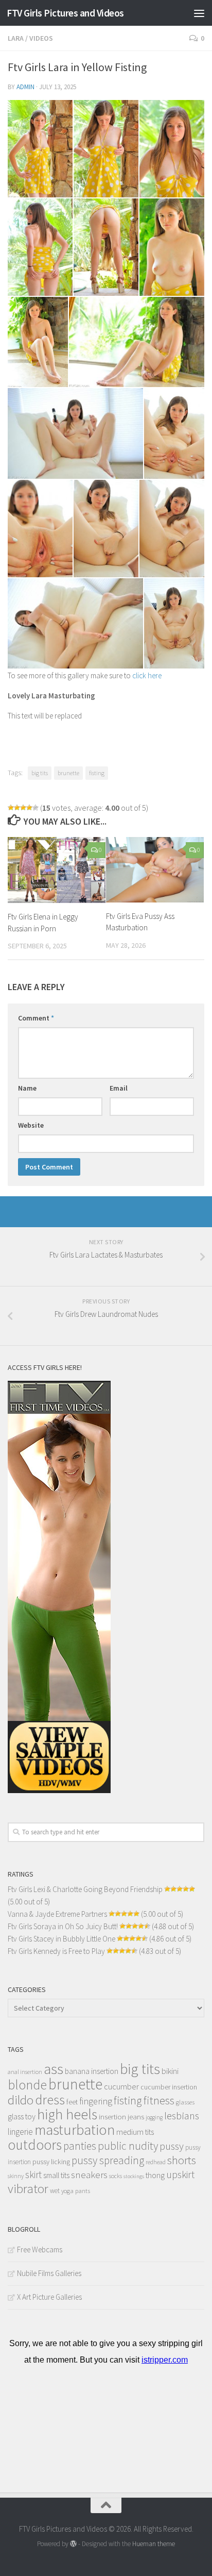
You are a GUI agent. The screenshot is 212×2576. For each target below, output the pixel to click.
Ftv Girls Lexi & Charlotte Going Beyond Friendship (85, 1889)
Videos (41, 38)
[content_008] (137, 342)
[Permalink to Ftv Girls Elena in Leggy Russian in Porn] (57, 870)
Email (119, 1088)
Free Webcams (40, 2249)
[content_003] (172, 149)
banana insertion (92, 2071)
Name (27, 1088)
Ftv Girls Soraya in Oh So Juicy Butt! (63, 1926)
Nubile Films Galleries (49, 2273)
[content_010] (174, 433)
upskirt (180, 2174)
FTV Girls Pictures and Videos (65, 13)
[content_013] (172, 529)
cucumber (121, 2086)
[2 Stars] (17, 808)
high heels (67, 2114)
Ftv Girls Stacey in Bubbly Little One (61, 1939)
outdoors (35, 2145)
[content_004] (40, 247)
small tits (56, 2175)
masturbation (75, 2130)
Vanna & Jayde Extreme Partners (57, 1914)
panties (80, 2146)
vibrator (28, 2189)
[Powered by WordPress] (73, 2544)
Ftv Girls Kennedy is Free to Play (56, 1951)
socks (116, 2176)
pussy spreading (108, 2160)
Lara (16, 38)
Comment (36, 1018)
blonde (27, 2085)
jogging (154, 2117)
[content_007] (38, 342)
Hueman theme (154, 2544)
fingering (96, 2101)
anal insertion (25, 2072)
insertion (112, 2117)
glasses (185, 2102)
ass (54, 2069)
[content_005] (106, 247)
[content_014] (75, 623)
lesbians (182, 2116)
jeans (136, 2117)
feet (72, 2102)
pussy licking (51, 2162)
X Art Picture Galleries (49, 2297)
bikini (170, 2071)
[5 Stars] (36, 808)
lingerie (20, 2132)
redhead (156, 2162)
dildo (21, 2100)
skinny (16, 2176)
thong (155, 2175)
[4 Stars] (29, 808)
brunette (68, 773)
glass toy (22, 2116)
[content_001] (40, 149)
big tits (40, 773)
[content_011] (40, 529)
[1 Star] (11, 808)
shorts (182, 2160)
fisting (97, 773)
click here (147, 675)
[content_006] (172, 247)
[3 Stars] (23, 808)
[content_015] (174, 623)
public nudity (128, 2146)
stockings (134, 2176)
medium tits (135, 2132)
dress (50, 2100)
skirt (33, 2174)
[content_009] (75, 433)
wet (55, 2191)
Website (31, 1125)
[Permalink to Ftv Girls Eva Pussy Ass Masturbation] (155, 869)
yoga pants (76, 2191)
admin (25, 87)
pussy (172, 2146)
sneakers (89, 2174)
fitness (159, 2100)
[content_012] (106, 529)
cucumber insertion (169, 2087)
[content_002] (106, 149)
